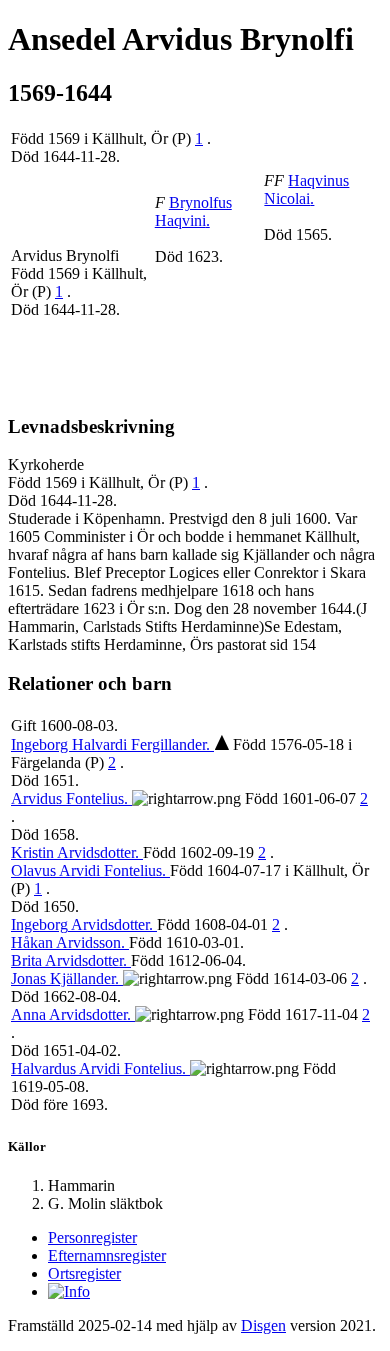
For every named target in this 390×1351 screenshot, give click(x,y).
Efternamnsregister (107, 1255)
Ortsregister (84, 1273)
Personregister (92, 1237)
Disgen (263, 1325)
